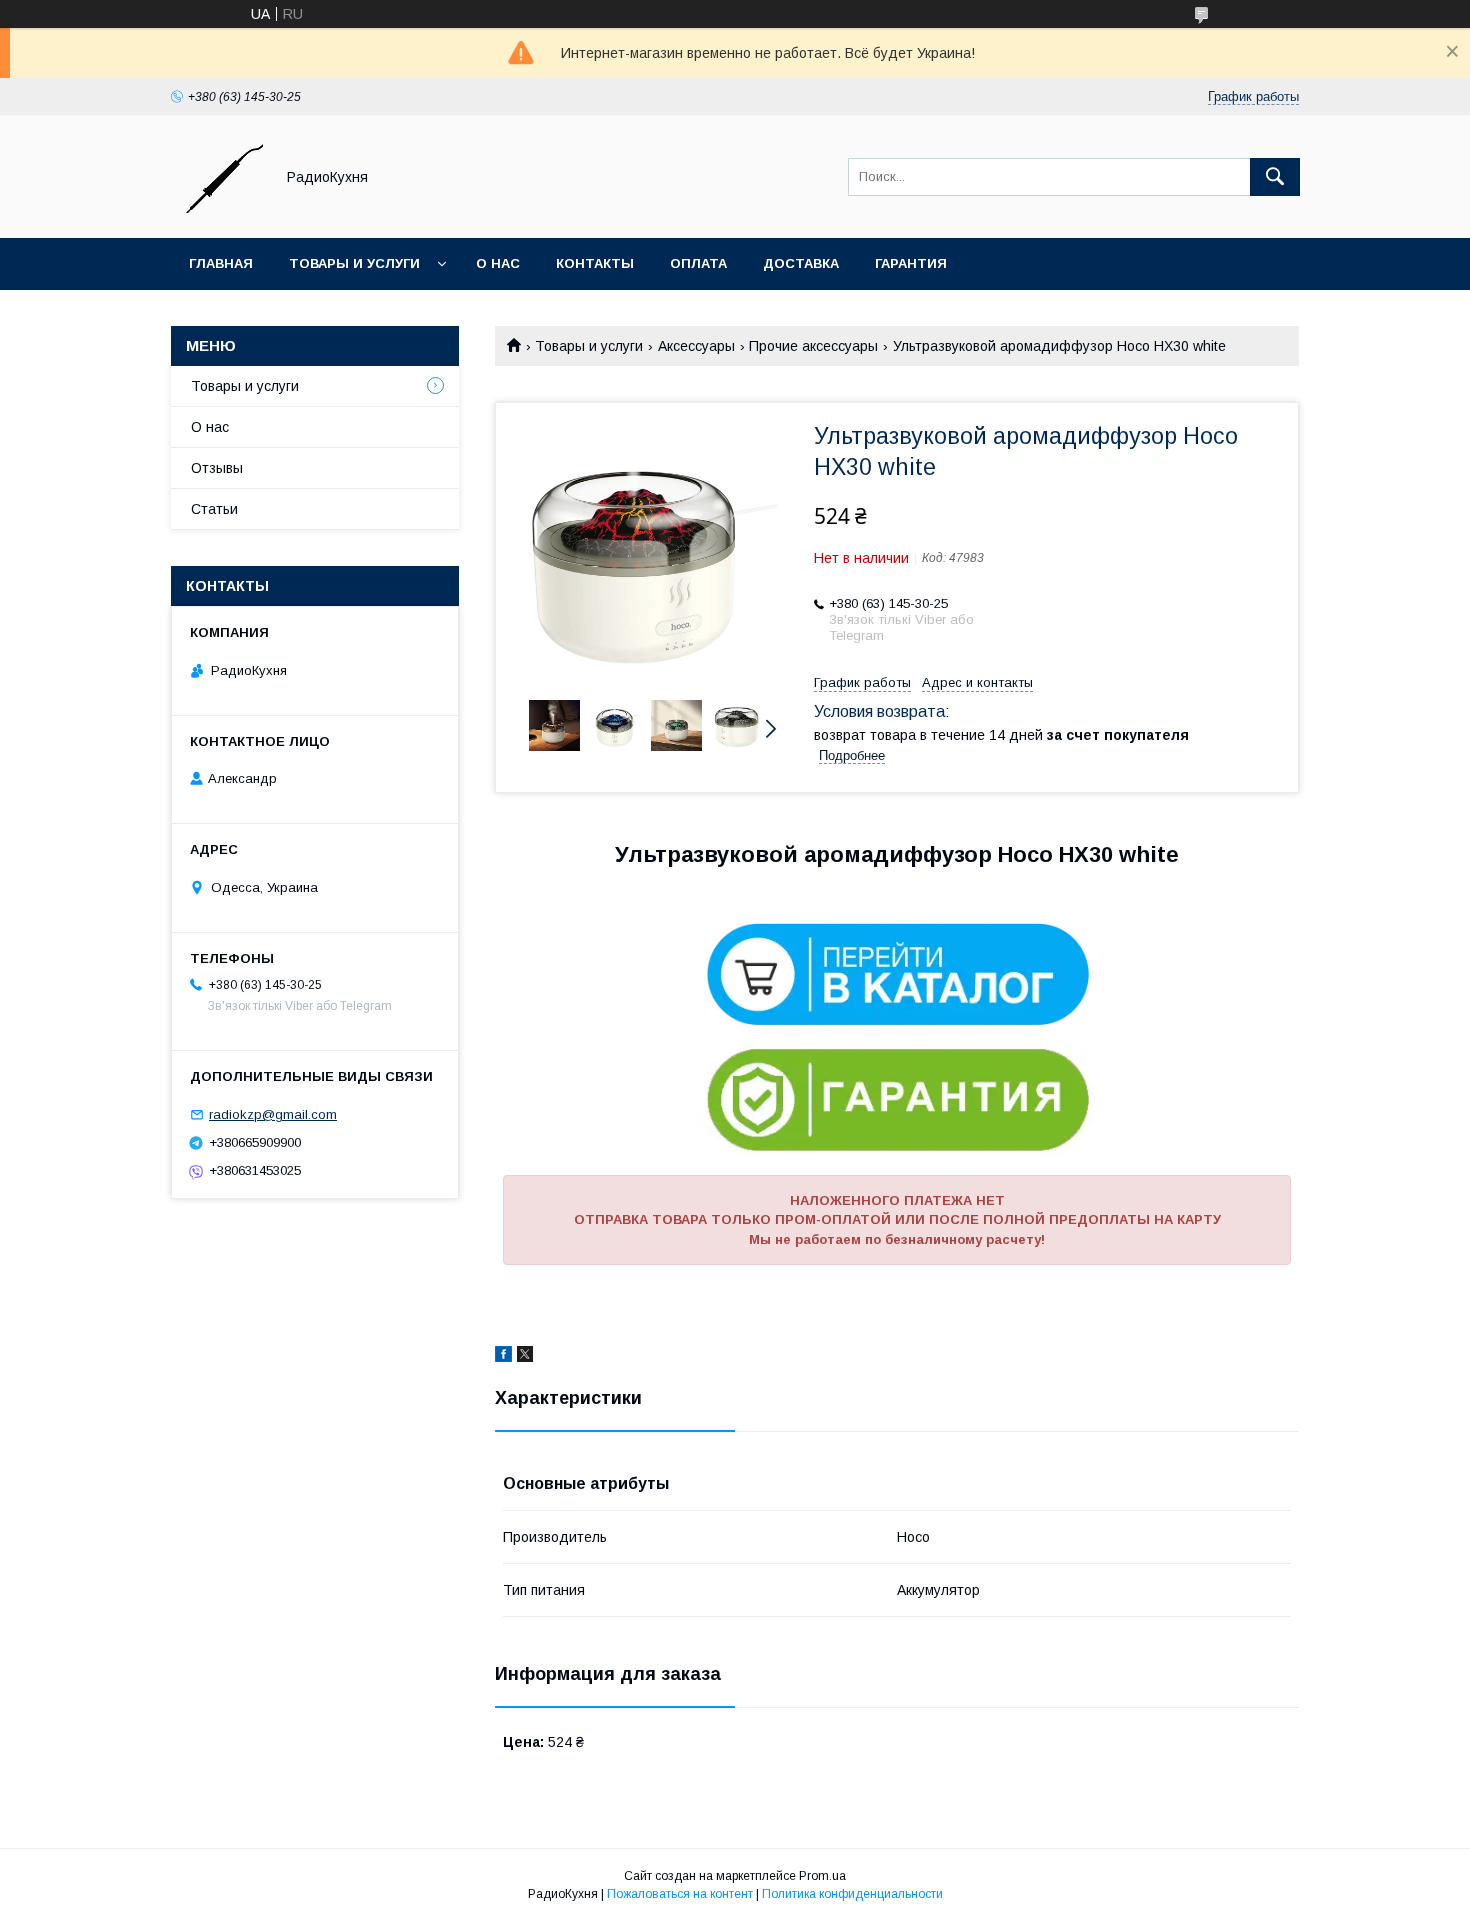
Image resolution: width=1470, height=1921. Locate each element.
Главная (221, 263)
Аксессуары (696, 346)
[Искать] (1275, 177)
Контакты (595, 263)
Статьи (214, 509)
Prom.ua (822, 1876)
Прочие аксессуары (813, 346)
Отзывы (217, 468)
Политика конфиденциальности (852, 1894)
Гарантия (911, 263)
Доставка (801, 263)
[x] (525, 1357)
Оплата (698, 263)
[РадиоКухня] (217, 212)
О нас (498, 263)
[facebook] (503, 1357)
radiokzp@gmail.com (273, 1114)
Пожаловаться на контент (680, 1894)
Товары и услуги (354, 263)
